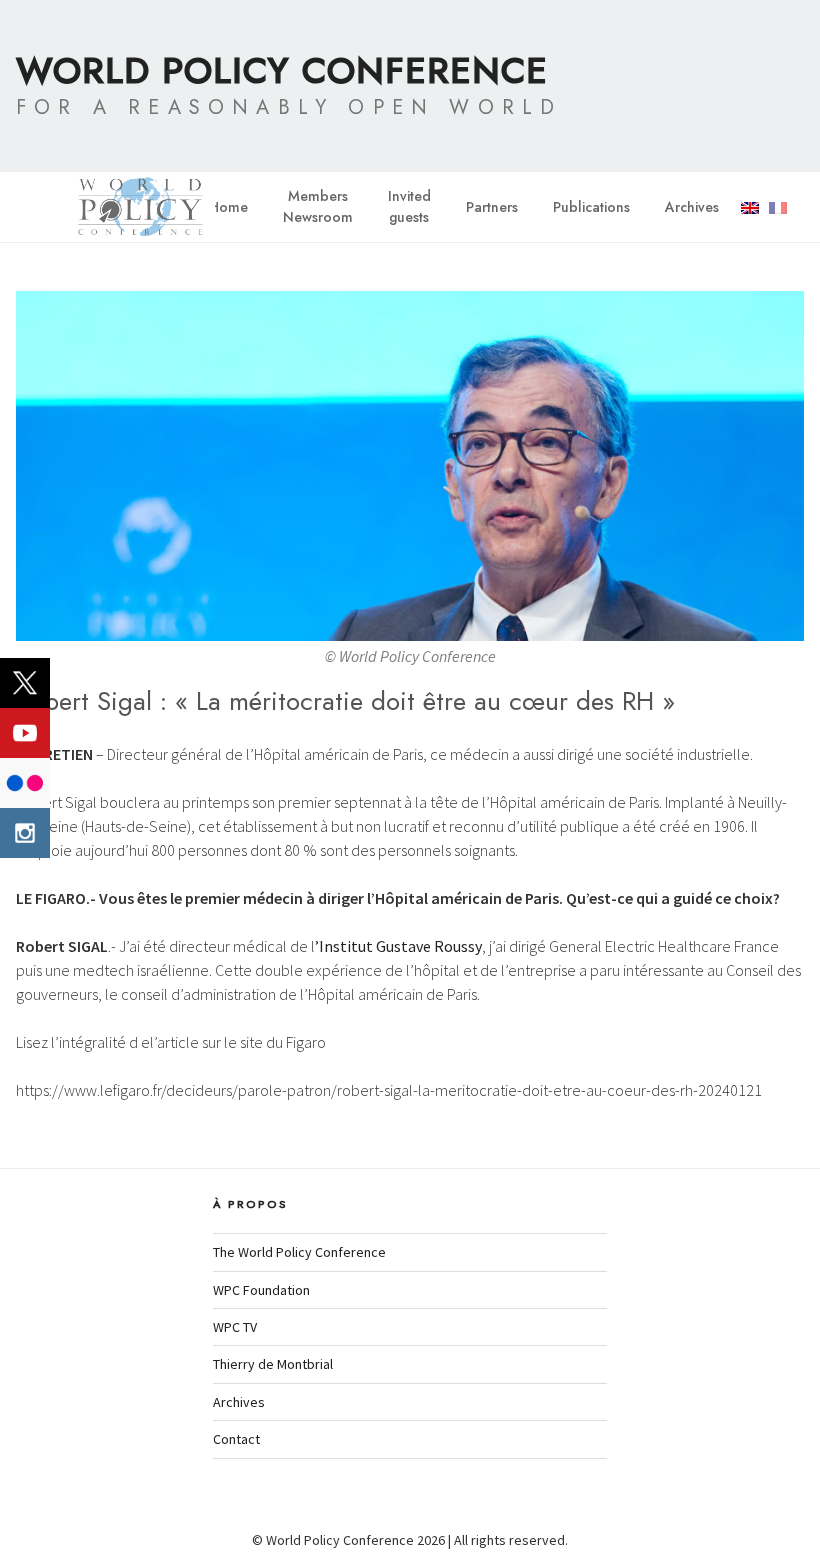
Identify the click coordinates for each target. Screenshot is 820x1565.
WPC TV (235, 1327)
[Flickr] (25, 783)
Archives (692, 207)
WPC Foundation (261, 1290)
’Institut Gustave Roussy (398, 946)
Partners (492, 207)
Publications (591, 207)
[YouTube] (25, 733)
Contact (236, 1439)
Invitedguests (409, 206)
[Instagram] (25, 833)
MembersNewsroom (318, 206)
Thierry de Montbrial (273, 1364)
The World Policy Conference (299, 1252)
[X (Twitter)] (25, 683)
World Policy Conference (282, 70)
